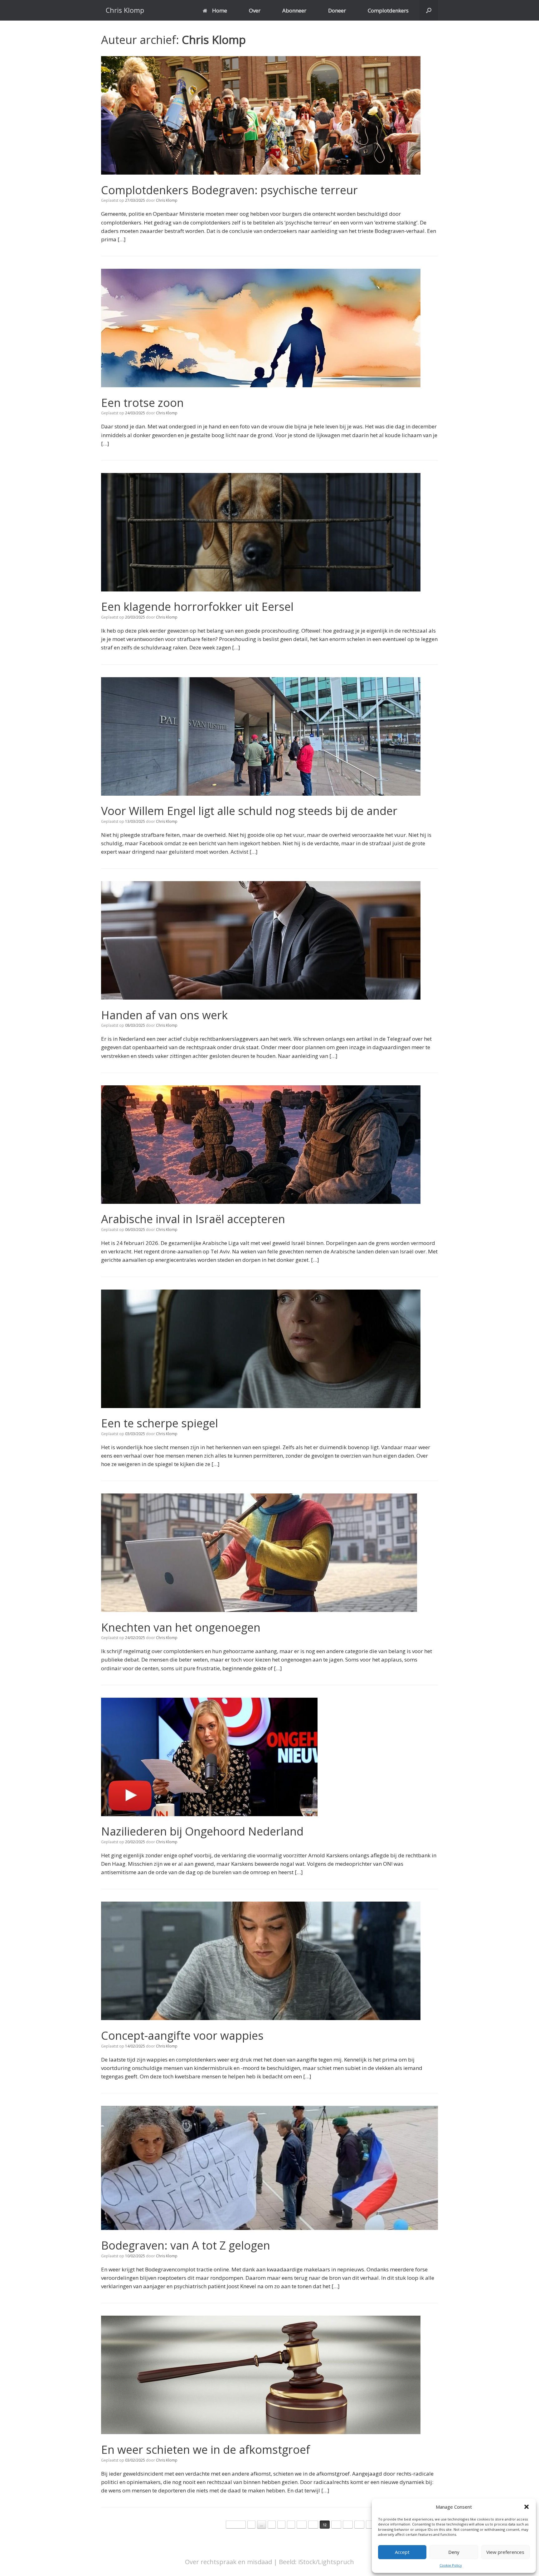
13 (336, 2525)
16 (371, 2525)
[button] (527, 2507)
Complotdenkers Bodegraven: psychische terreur (229, 190)
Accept (402, 2552)
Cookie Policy (451, 2565)
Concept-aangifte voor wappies (182, 2036)
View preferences (505, 2552)
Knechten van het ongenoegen (181, 1627)
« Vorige (236, 2525)
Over (255, 10)
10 (302, 2525)
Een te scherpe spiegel (160, 1423)
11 (313, 2525)
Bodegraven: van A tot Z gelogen (186, 2245)
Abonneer (294, 10)
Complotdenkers (388, 10)
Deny (454, 2552)
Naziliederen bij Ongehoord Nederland (202, 1831)
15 (359, 2525)
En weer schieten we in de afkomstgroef (206, 2450)
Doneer (337, 10)
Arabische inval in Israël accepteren (193, 1219)
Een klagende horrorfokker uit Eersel (197, 607)
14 (348, 2525)
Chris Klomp (214, 40)
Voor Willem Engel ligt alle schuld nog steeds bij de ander (249, 811)
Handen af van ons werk (164, 1015)
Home (220, 10)
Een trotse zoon (142, 403)
